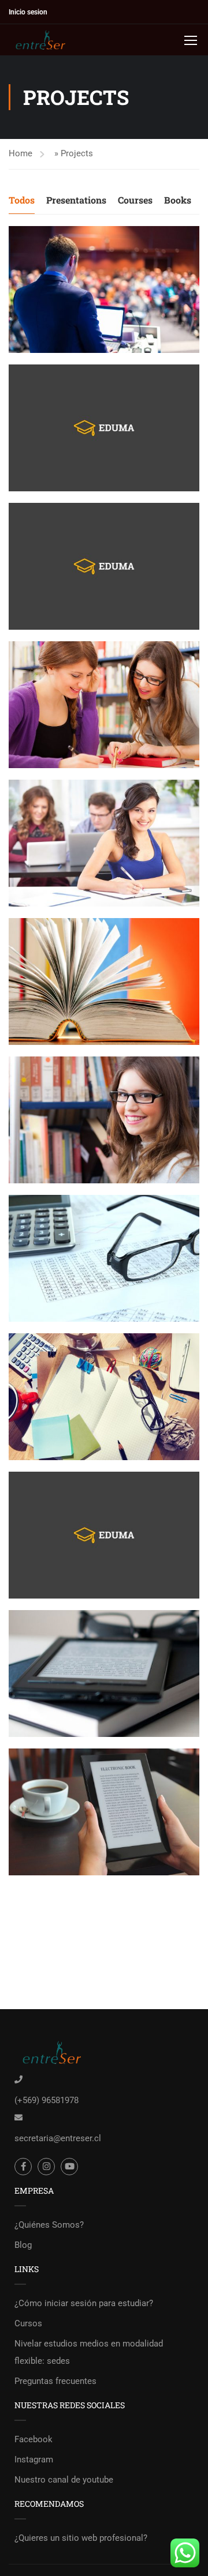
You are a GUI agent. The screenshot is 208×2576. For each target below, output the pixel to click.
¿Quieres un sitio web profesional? (81, 2538)
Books (178, 200)
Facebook (34, 2439)
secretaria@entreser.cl (58, 2138)
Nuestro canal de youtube (64, 2480)
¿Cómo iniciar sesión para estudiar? (84, 2303)
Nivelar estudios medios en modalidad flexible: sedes (89, 2352)
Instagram (34, 2460)
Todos (22, 200)
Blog (23, 2245)
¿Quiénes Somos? (49, 2225)
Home (21, 153)
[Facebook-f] (23, 2167)
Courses (135, 200)
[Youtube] (69, 2167)
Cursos (28, 2323)
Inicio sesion (28, 12)
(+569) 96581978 (47, 2100)
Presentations (76, 200)
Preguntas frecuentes (55, 2381)
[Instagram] (46, 2167)
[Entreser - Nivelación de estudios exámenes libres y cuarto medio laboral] (46, 40)
